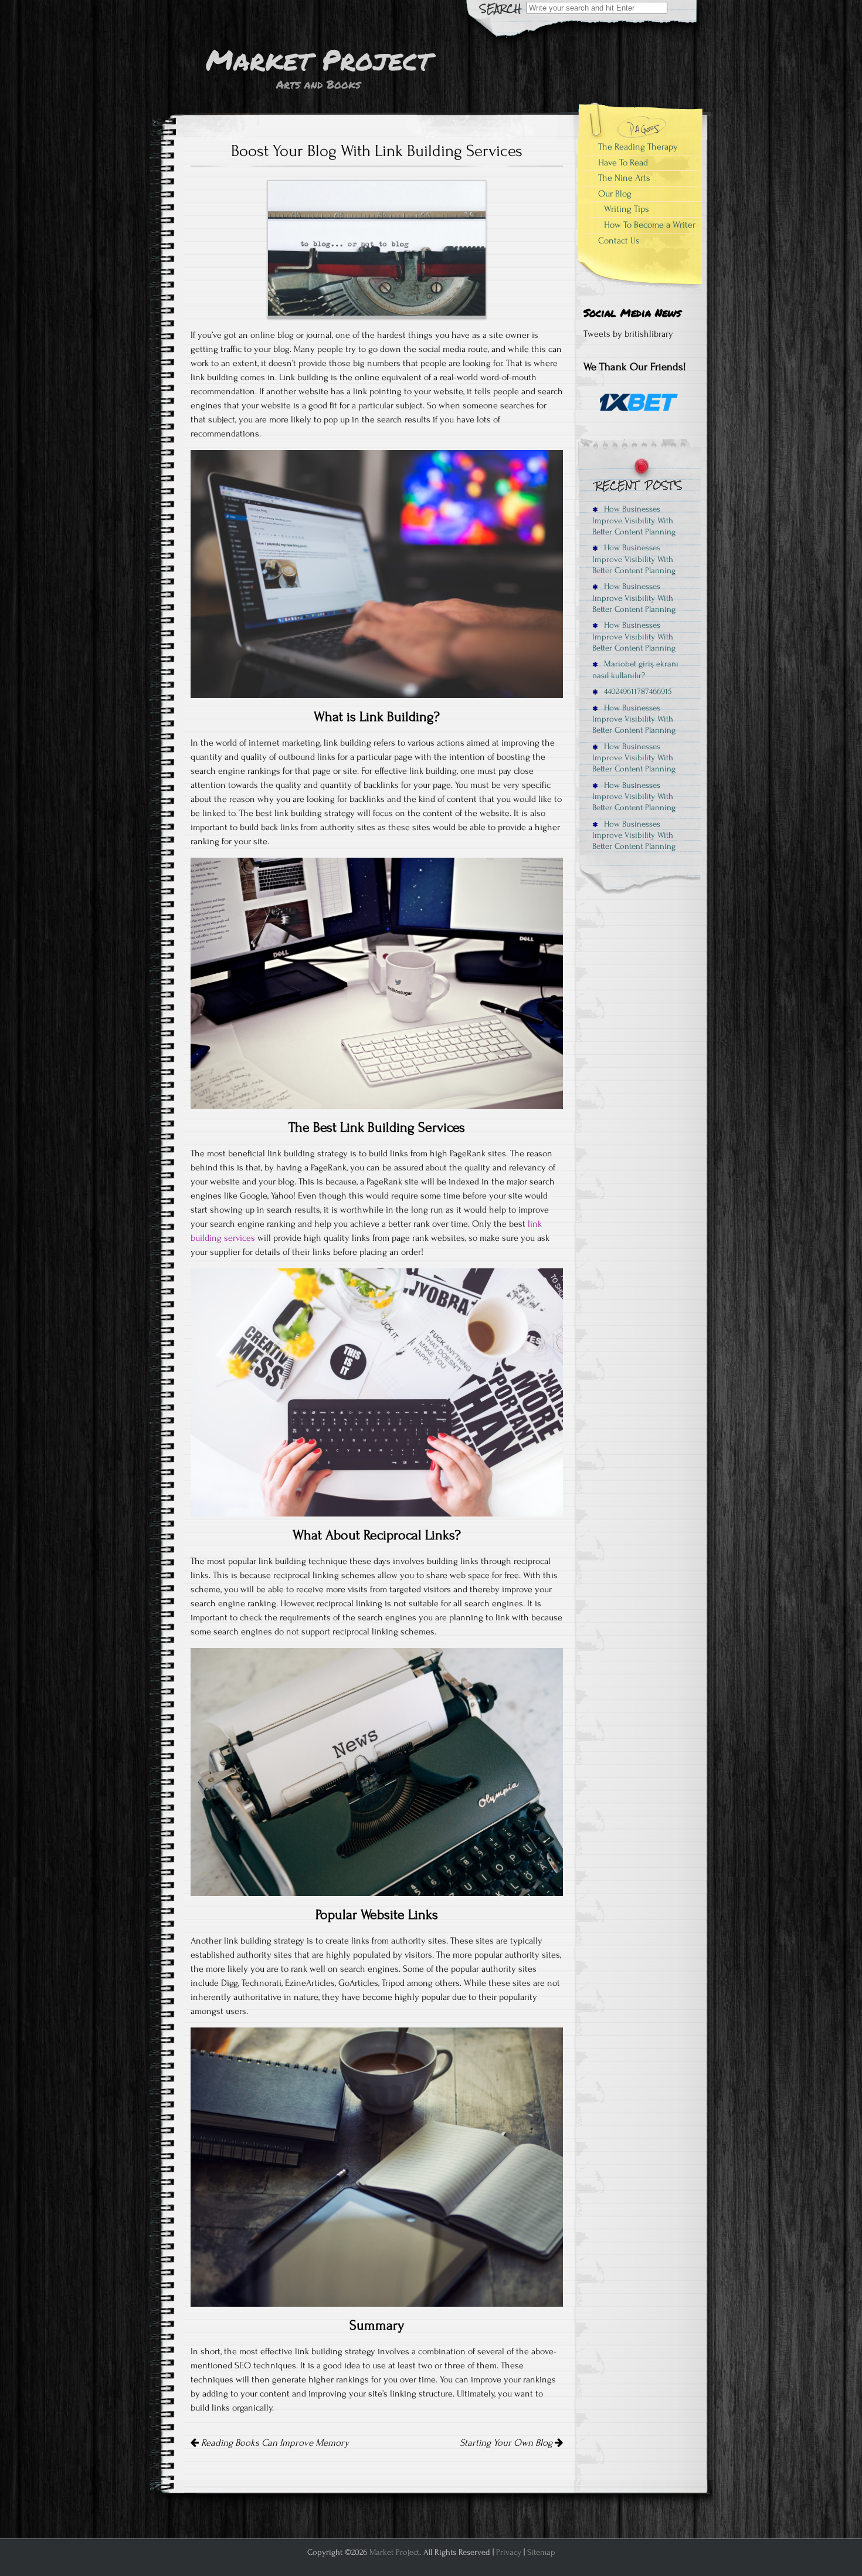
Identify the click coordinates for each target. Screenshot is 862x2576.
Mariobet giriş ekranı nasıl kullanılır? (635, 669)
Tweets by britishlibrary (628, 334)
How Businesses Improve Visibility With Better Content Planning (634, 520)
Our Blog (615, 194)
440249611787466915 (637, 691)
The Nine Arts (624, 178)
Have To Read (623, 163)
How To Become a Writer (650, 225)
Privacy (509, 2552)
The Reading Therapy (638, 147)
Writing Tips (627, 209)
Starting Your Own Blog (507, 2443)
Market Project (394, 2552)
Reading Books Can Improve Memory (274, 2443)
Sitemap (541, 2552)
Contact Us (619, 241)
